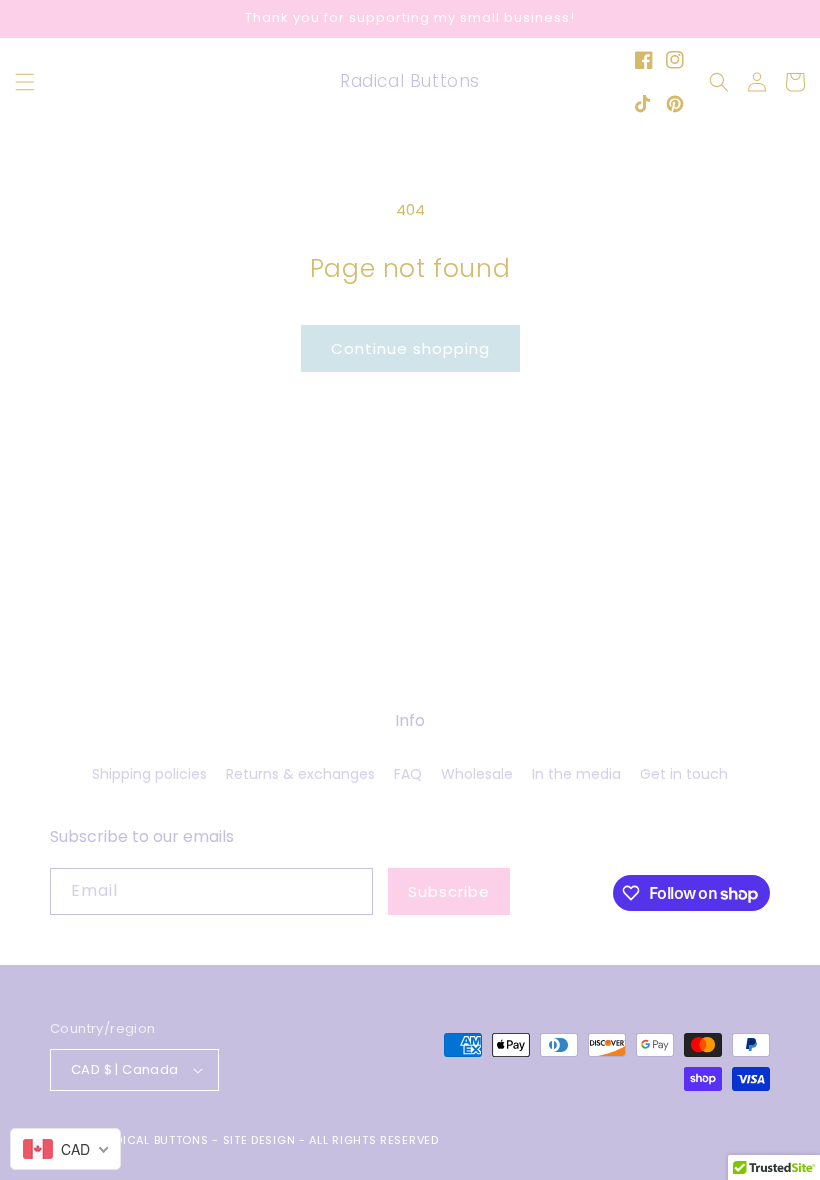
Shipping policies (149, 774)
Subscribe (449, 891)
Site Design (259, 1140)
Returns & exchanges (300, 774)
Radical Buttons (154, 1140)
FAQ (408, 774)
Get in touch (684, 774)
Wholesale (477, 774)
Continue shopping (410, 348)
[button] (25, 82)
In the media (576, 774)
